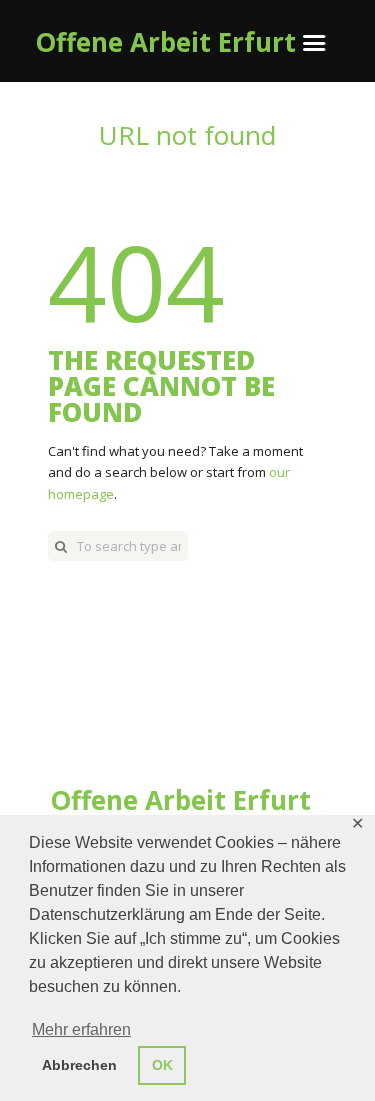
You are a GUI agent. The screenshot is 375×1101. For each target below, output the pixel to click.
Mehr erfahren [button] (81, 1029)
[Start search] (61, 546)
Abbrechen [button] (79, 1065)
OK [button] (162, 1065)
